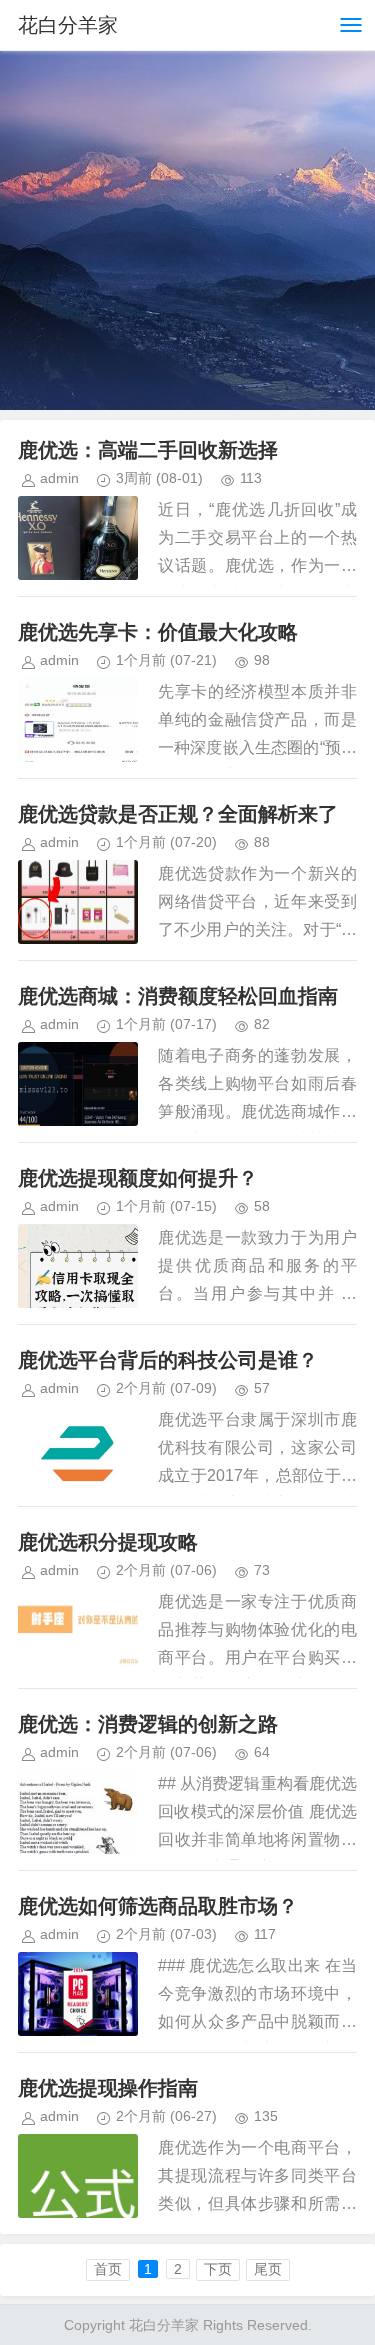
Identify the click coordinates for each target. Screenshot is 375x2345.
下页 (218, 2269)
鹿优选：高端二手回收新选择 (148, 450)
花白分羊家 (68, 25)
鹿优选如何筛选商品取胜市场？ (158, 1906)
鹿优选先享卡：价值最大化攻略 (158, 632)
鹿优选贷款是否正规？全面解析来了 (178, 814)
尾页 (268, 2269)
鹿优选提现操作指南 (108, 2088)
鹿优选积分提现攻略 (108, 1542)
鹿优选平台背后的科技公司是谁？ (168, 1360)
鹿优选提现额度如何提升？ (138, 1178)
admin (59, 478)
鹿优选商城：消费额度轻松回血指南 (178, 996)
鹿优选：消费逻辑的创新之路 (148, 1724)
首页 (108, 2269)
